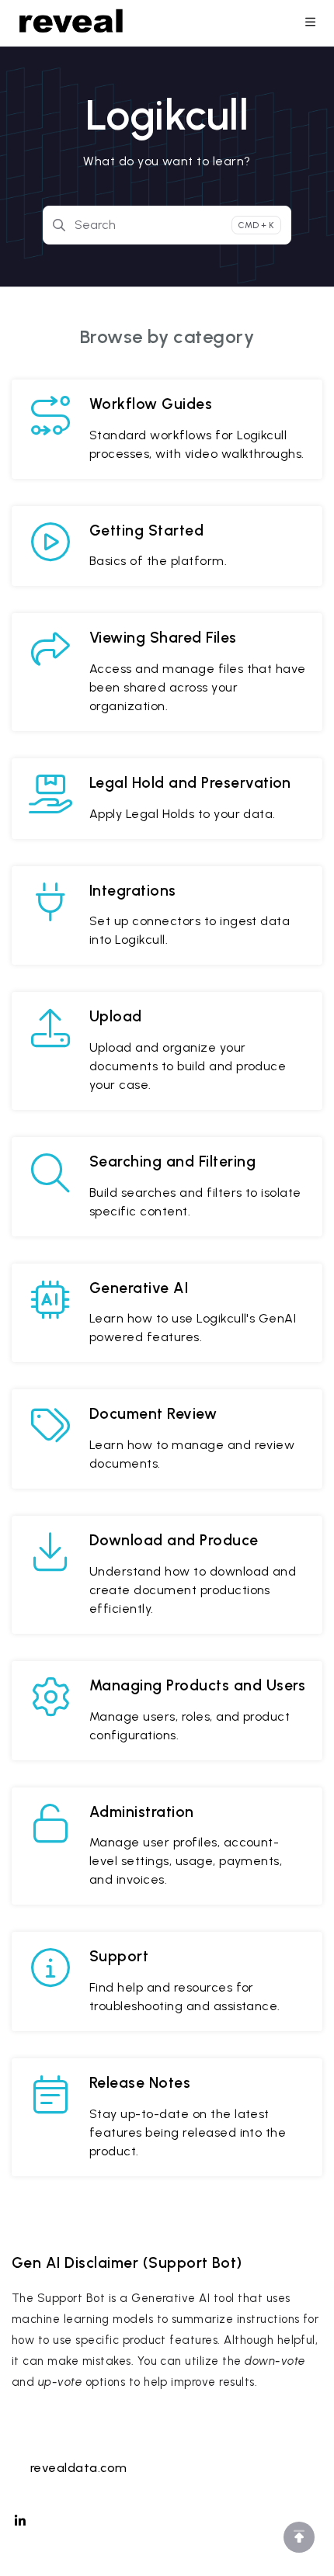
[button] (299, 2537)
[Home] (71, 23)
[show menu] (310, 23)
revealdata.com (79, 2468)
